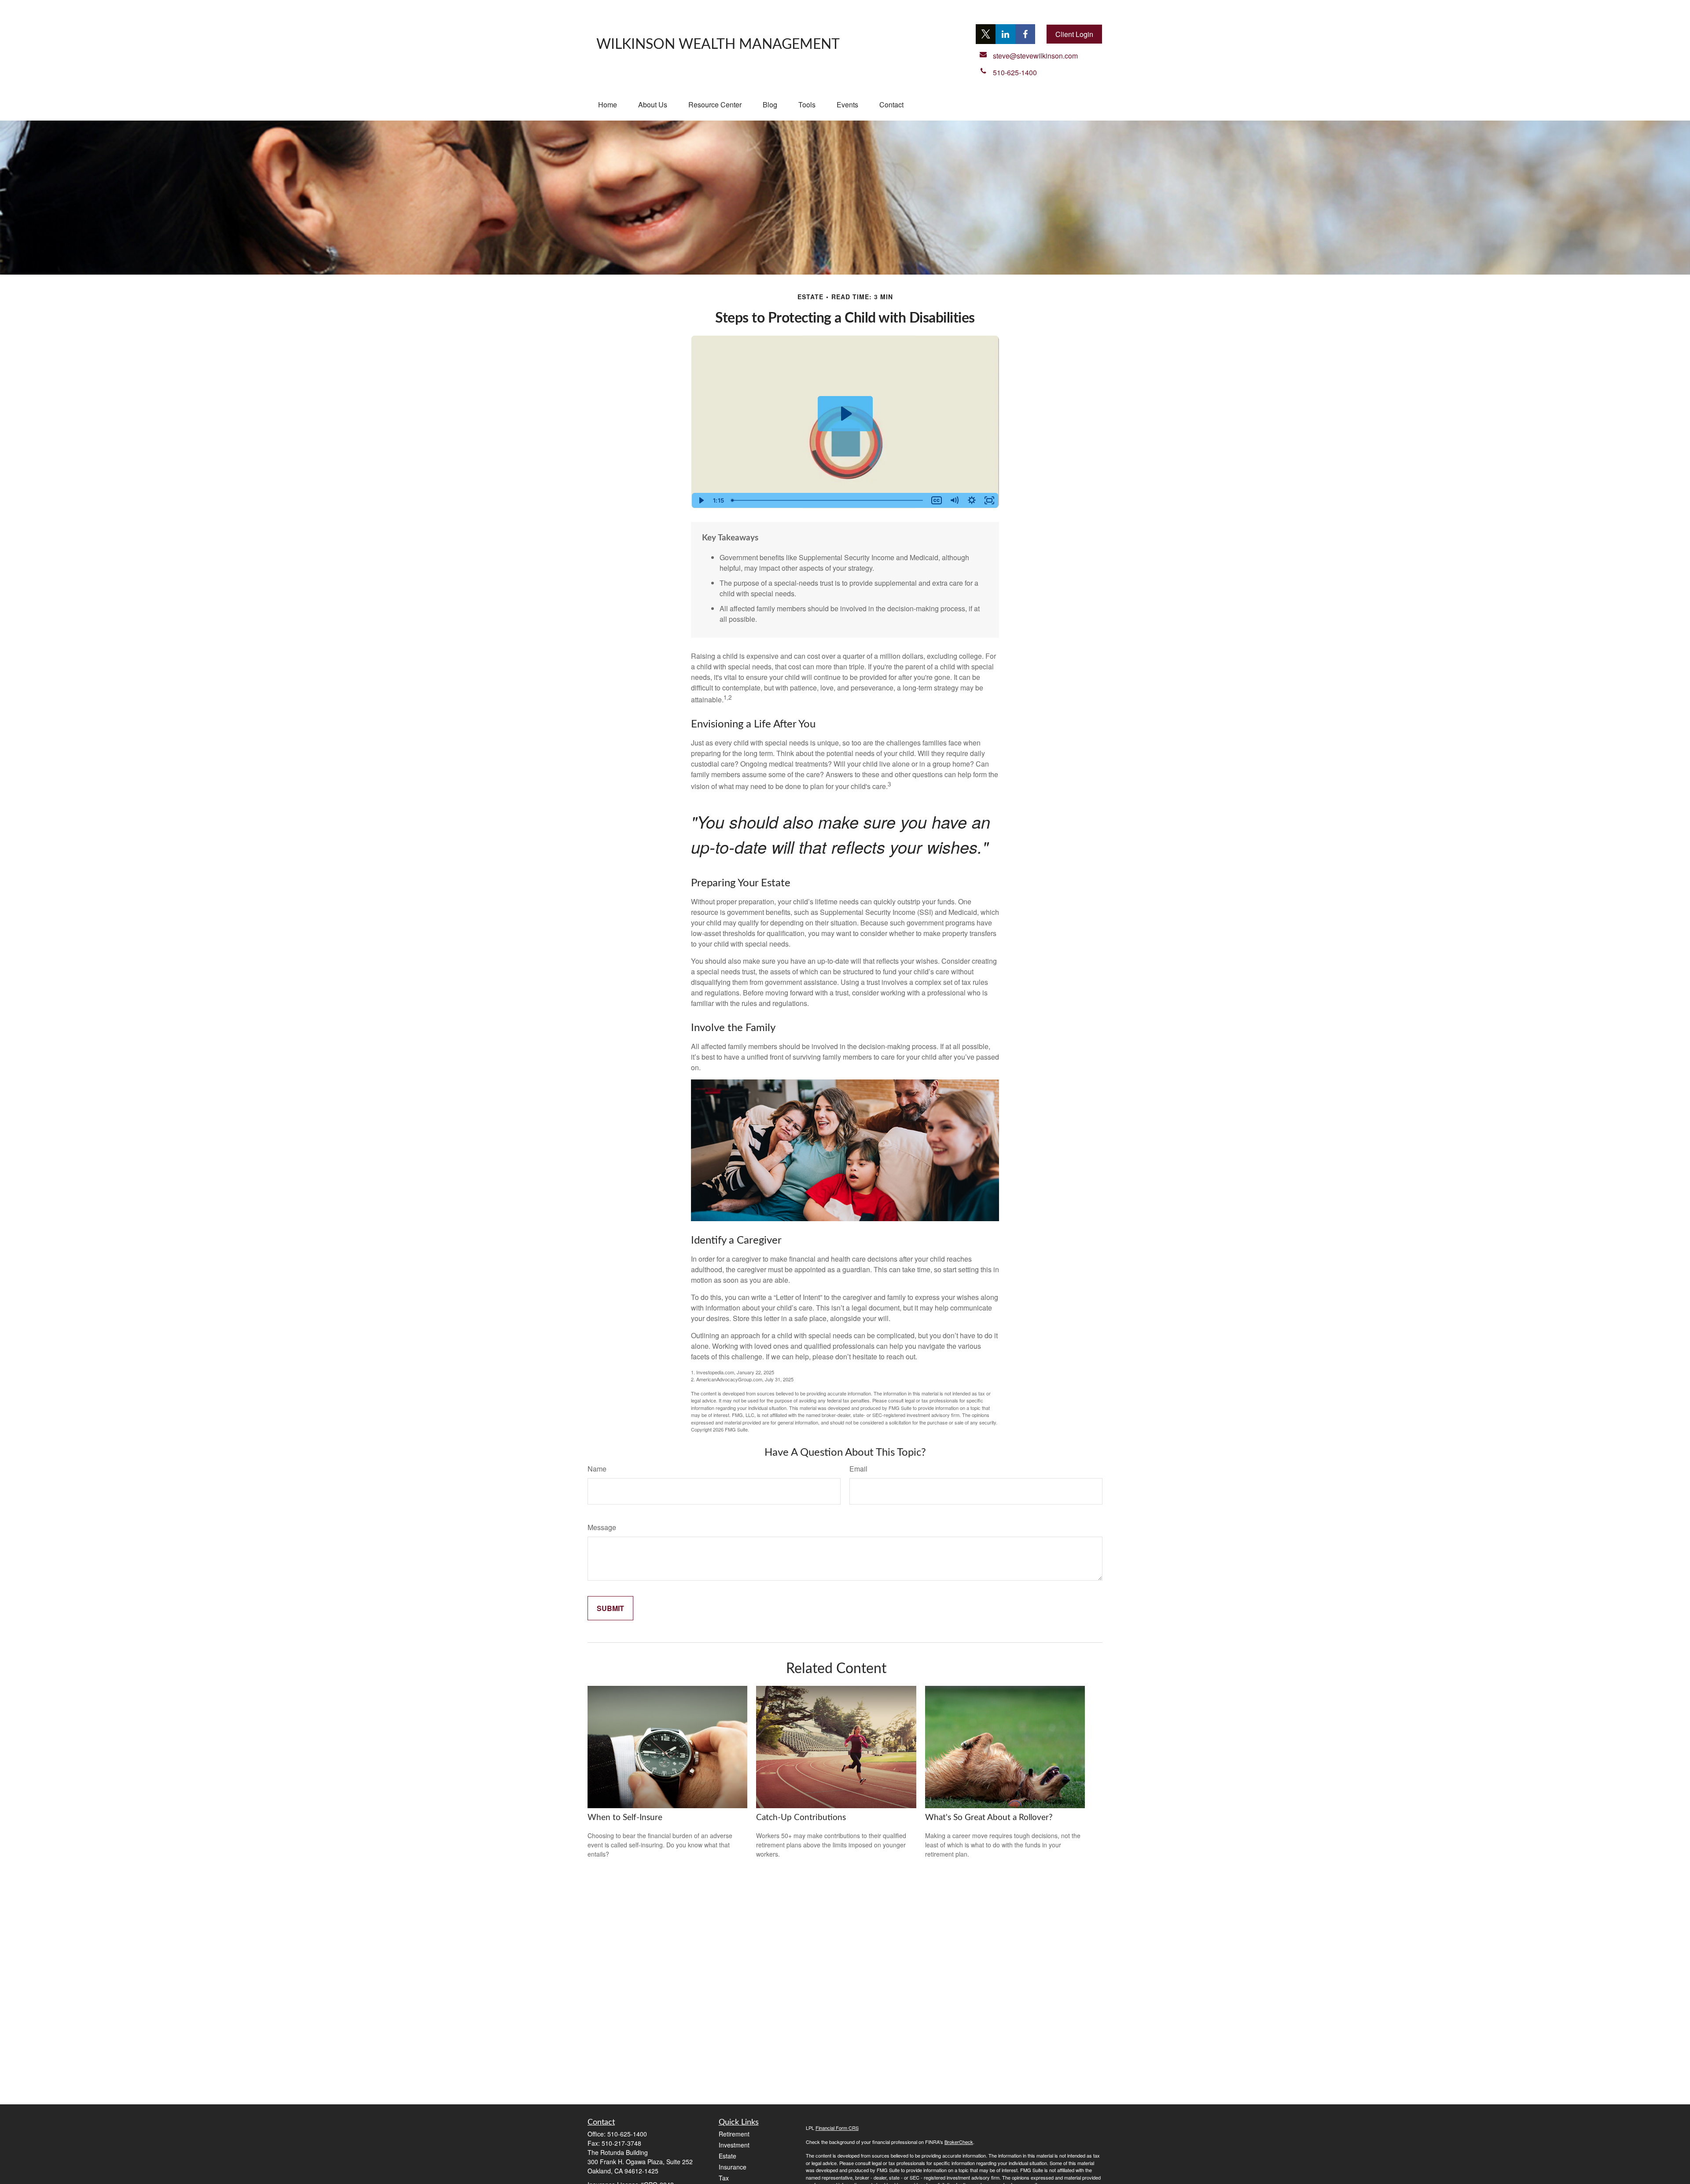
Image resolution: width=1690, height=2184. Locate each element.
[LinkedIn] (1005, 34)
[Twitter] (986, 34)
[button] (608, 105)
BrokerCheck (959, 2142)
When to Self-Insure (625, 1818)
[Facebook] (1025, 34)
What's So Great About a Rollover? (989, 1818)
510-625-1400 (627, 2134)
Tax (724, 2178)
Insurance (733, 2167)
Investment (734, 2145)
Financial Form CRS (837, 2128)
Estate (727, 2156)
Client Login (1074, 34)
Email (858, 1469)
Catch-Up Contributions (801, 1818)
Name (597, 1469)
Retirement (734, 2134)
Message (602, 1527)
